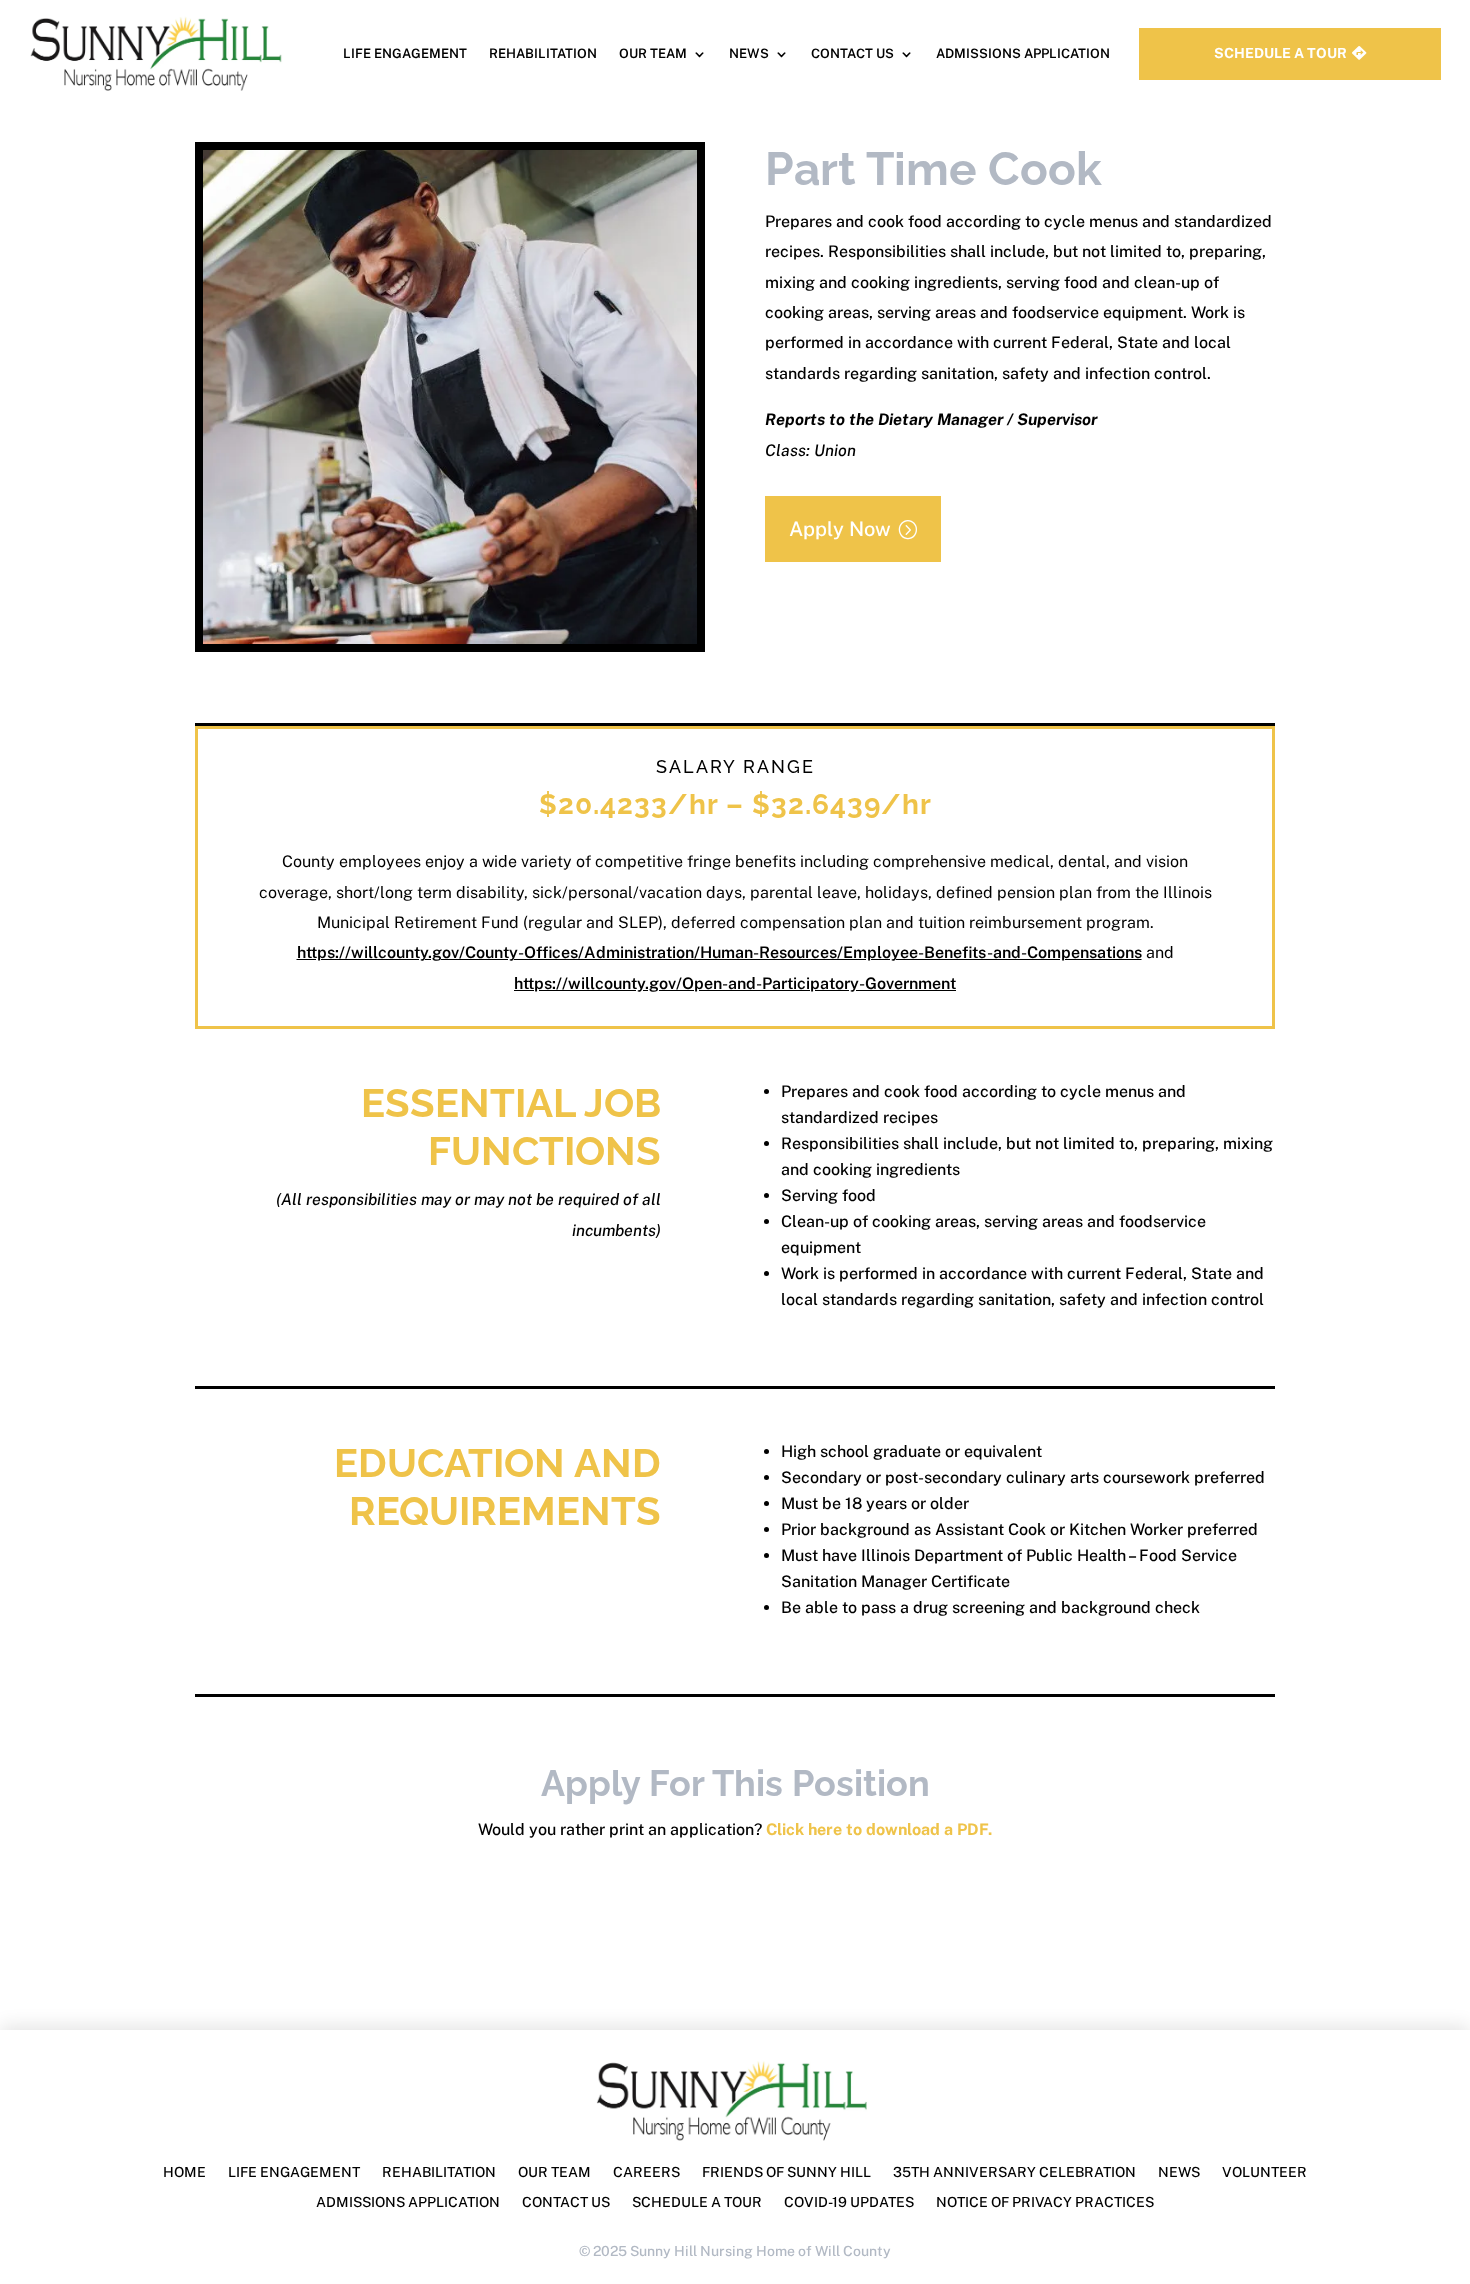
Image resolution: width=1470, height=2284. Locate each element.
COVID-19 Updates (849, 2202)
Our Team (653, 53)
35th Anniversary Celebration (1014, 2172)
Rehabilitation (543, 53)
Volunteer (1264, 2172)
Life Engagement (405, 53)
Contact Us (852, 53)
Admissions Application (1023, 53)
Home (184, 2172)
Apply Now (840, 529)
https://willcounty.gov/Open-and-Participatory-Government (735, 983)
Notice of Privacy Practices (1045, 2202)
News (749, 53)
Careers (646, 2172)
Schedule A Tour (1280, 53)
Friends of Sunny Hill (786, 2172)
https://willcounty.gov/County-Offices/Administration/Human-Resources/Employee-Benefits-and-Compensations (719, 952)
